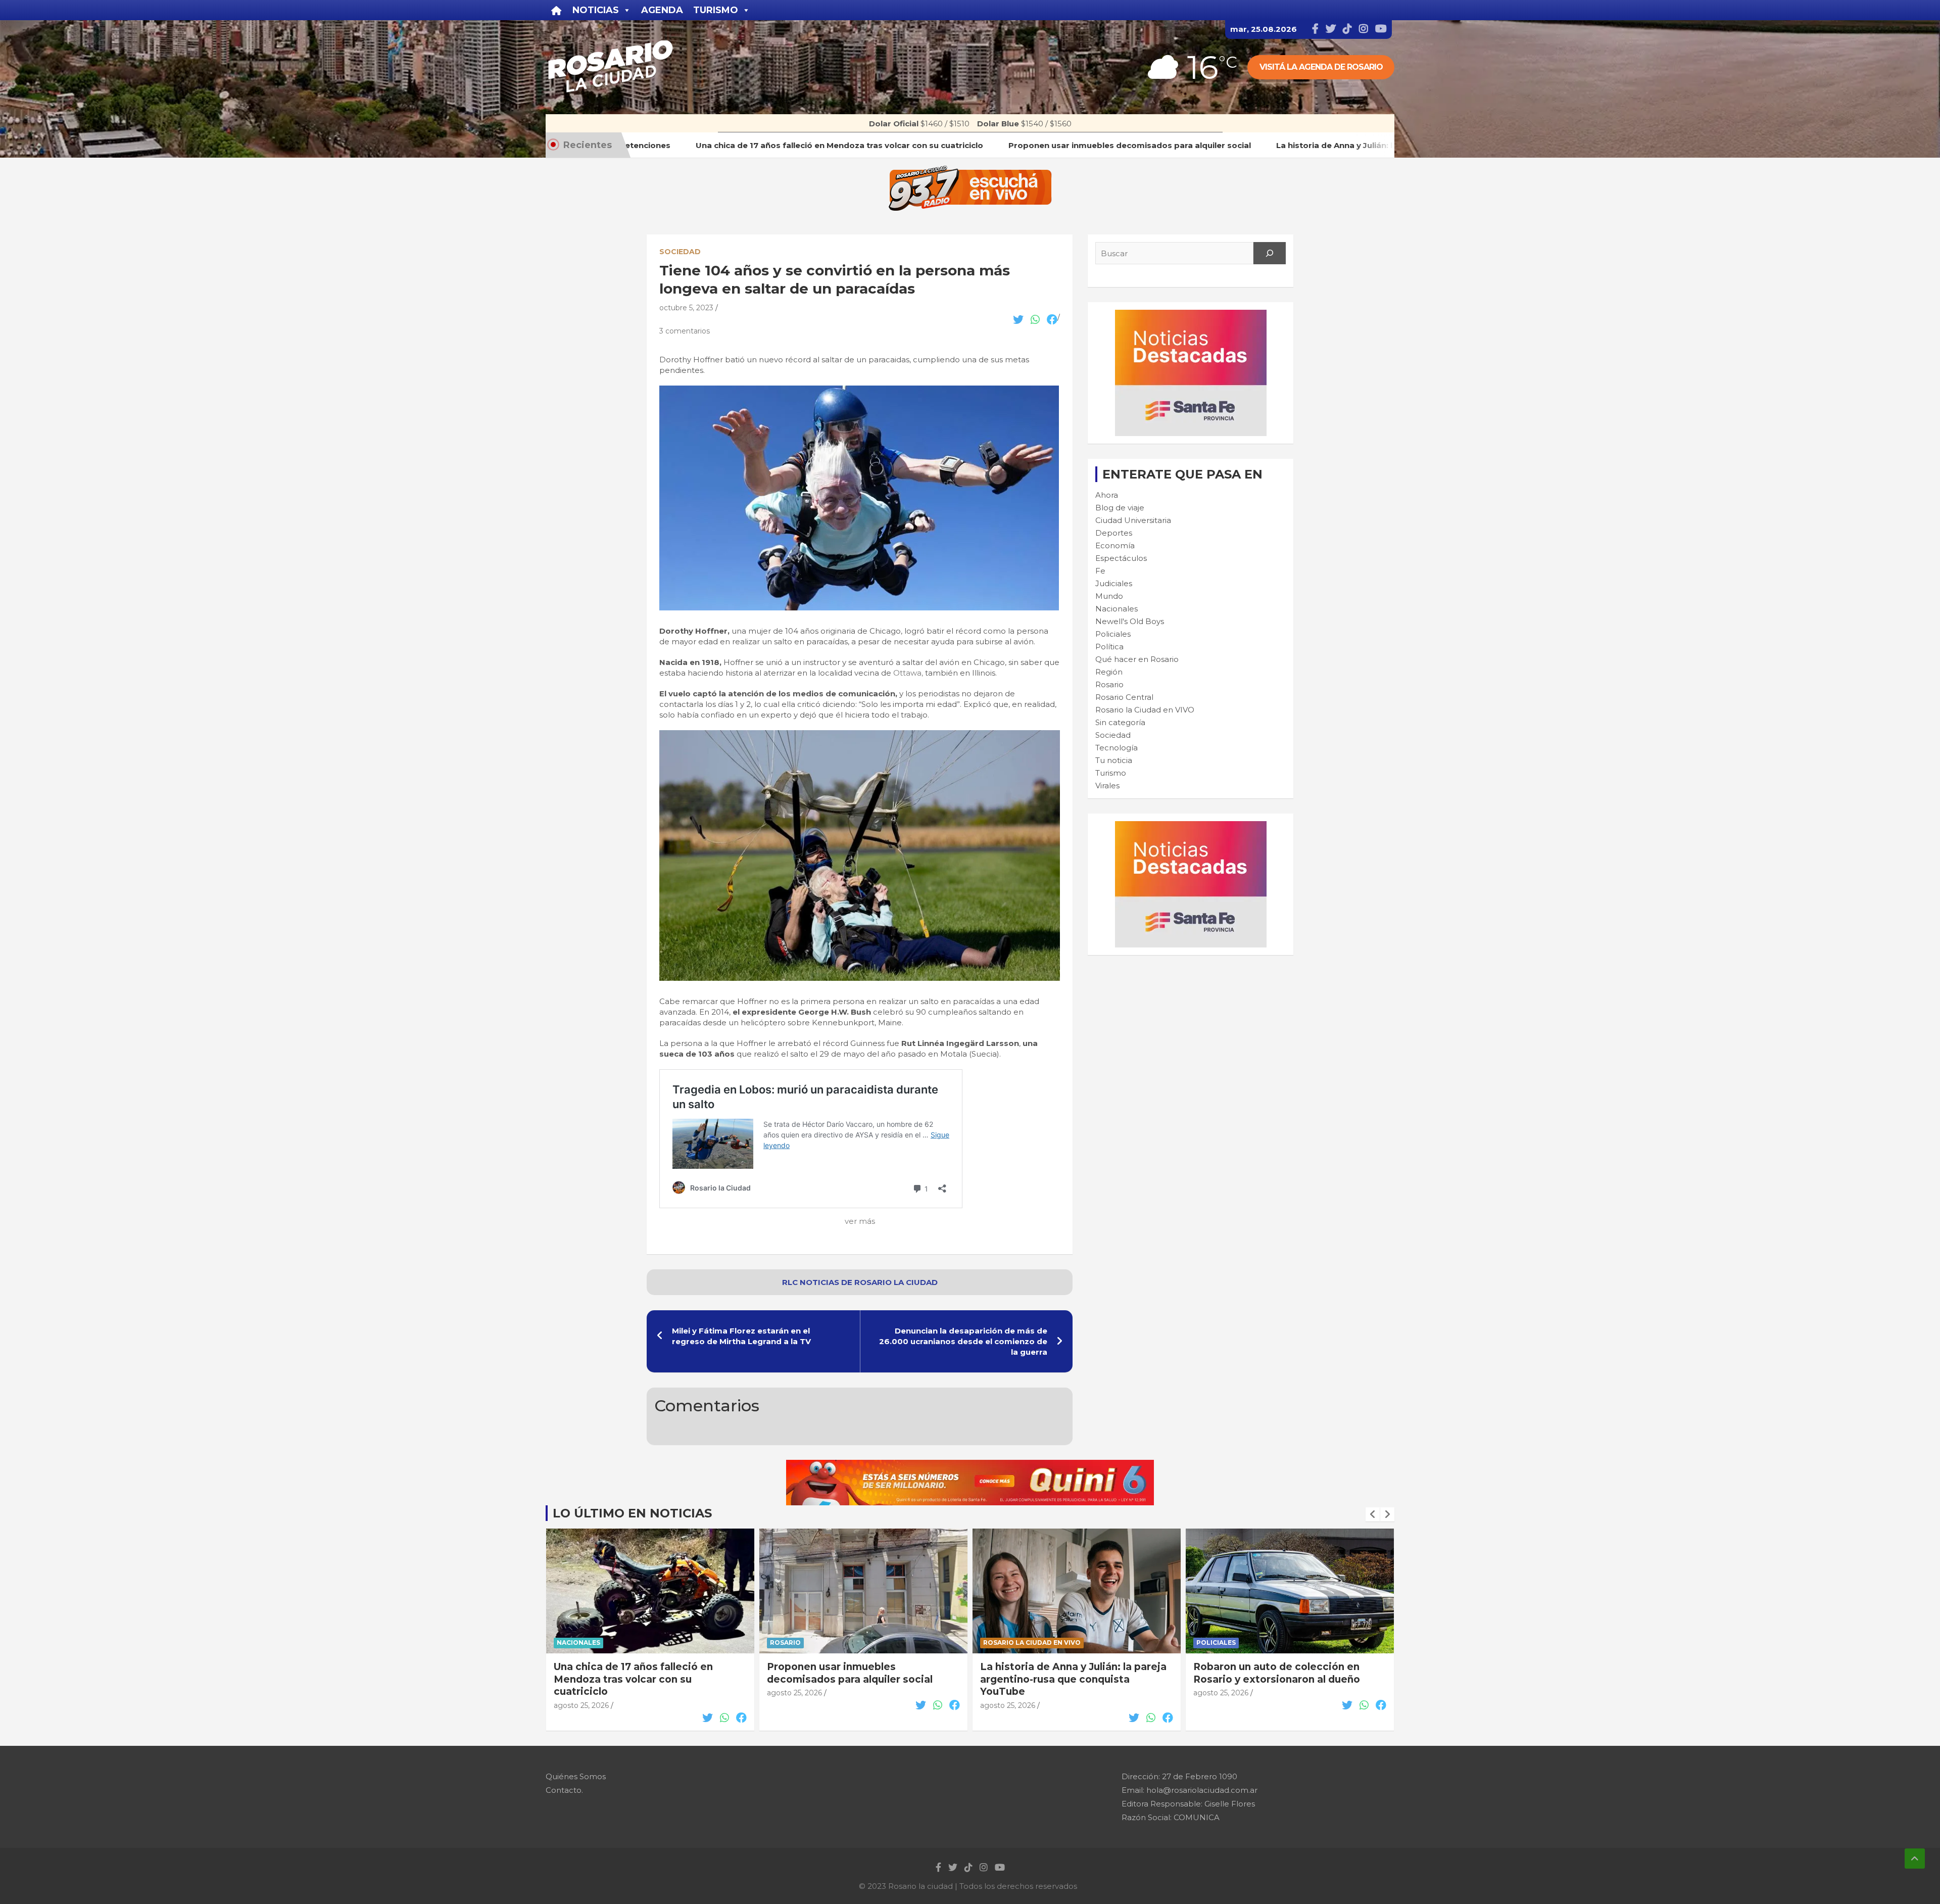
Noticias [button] (596, 10)
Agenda (662, 10)
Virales (1107, 786)
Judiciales (1114, 583)
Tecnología (1117, 748)
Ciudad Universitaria (1133, 520)
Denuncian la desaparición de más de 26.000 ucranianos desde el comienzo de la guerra (963, 1341)
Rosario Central (1124, 697)
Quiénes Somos (576, 1776)
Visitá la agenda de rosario (1321, 67)
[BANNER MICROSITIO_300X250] (1191, 315)
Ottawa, (908, 673)
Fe (1100, 571)
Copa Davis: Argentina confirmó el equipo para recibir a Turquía (1280, 1673)
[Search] (1270, 253)
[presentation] (1373, 1514)
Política (1109, 647)
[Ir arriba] (1915, 1859)
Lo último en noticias (632, 1513)
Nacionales (1117, 609)
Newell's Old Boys (1130, 621)
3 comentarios (685, 331)
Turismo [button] (716, 10)
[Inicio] (556, 10)
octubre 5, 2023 (686, 308)
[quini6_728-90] (970, 1465)
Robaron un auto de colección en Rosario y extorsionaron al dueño (1063, 1673)
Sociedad (680, 252)
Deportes (1114, 533)
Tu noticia (1114, 760)
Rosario (1109, 684)
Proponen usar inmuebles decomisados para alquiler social (637, 1673)
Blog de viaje (1120, 508)
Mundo (1109, 596)
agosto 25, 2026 (581, 1693)
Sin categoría (1120, 722)
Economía (1115, 545)
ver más (860, 1221)
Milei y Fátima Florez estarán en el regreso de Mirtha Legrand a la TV (741, 1336)
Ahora (1107, 495)
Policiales (1113, 634)
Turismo (1111, 773)
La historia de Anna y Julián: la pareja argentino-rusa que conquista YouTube (860, 1679)
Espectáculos (1121, 558)
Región (1109, 672)
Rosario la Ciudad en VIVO (1145, 710)
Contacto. (564, 1790)
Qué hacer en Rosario (1137, 659)
